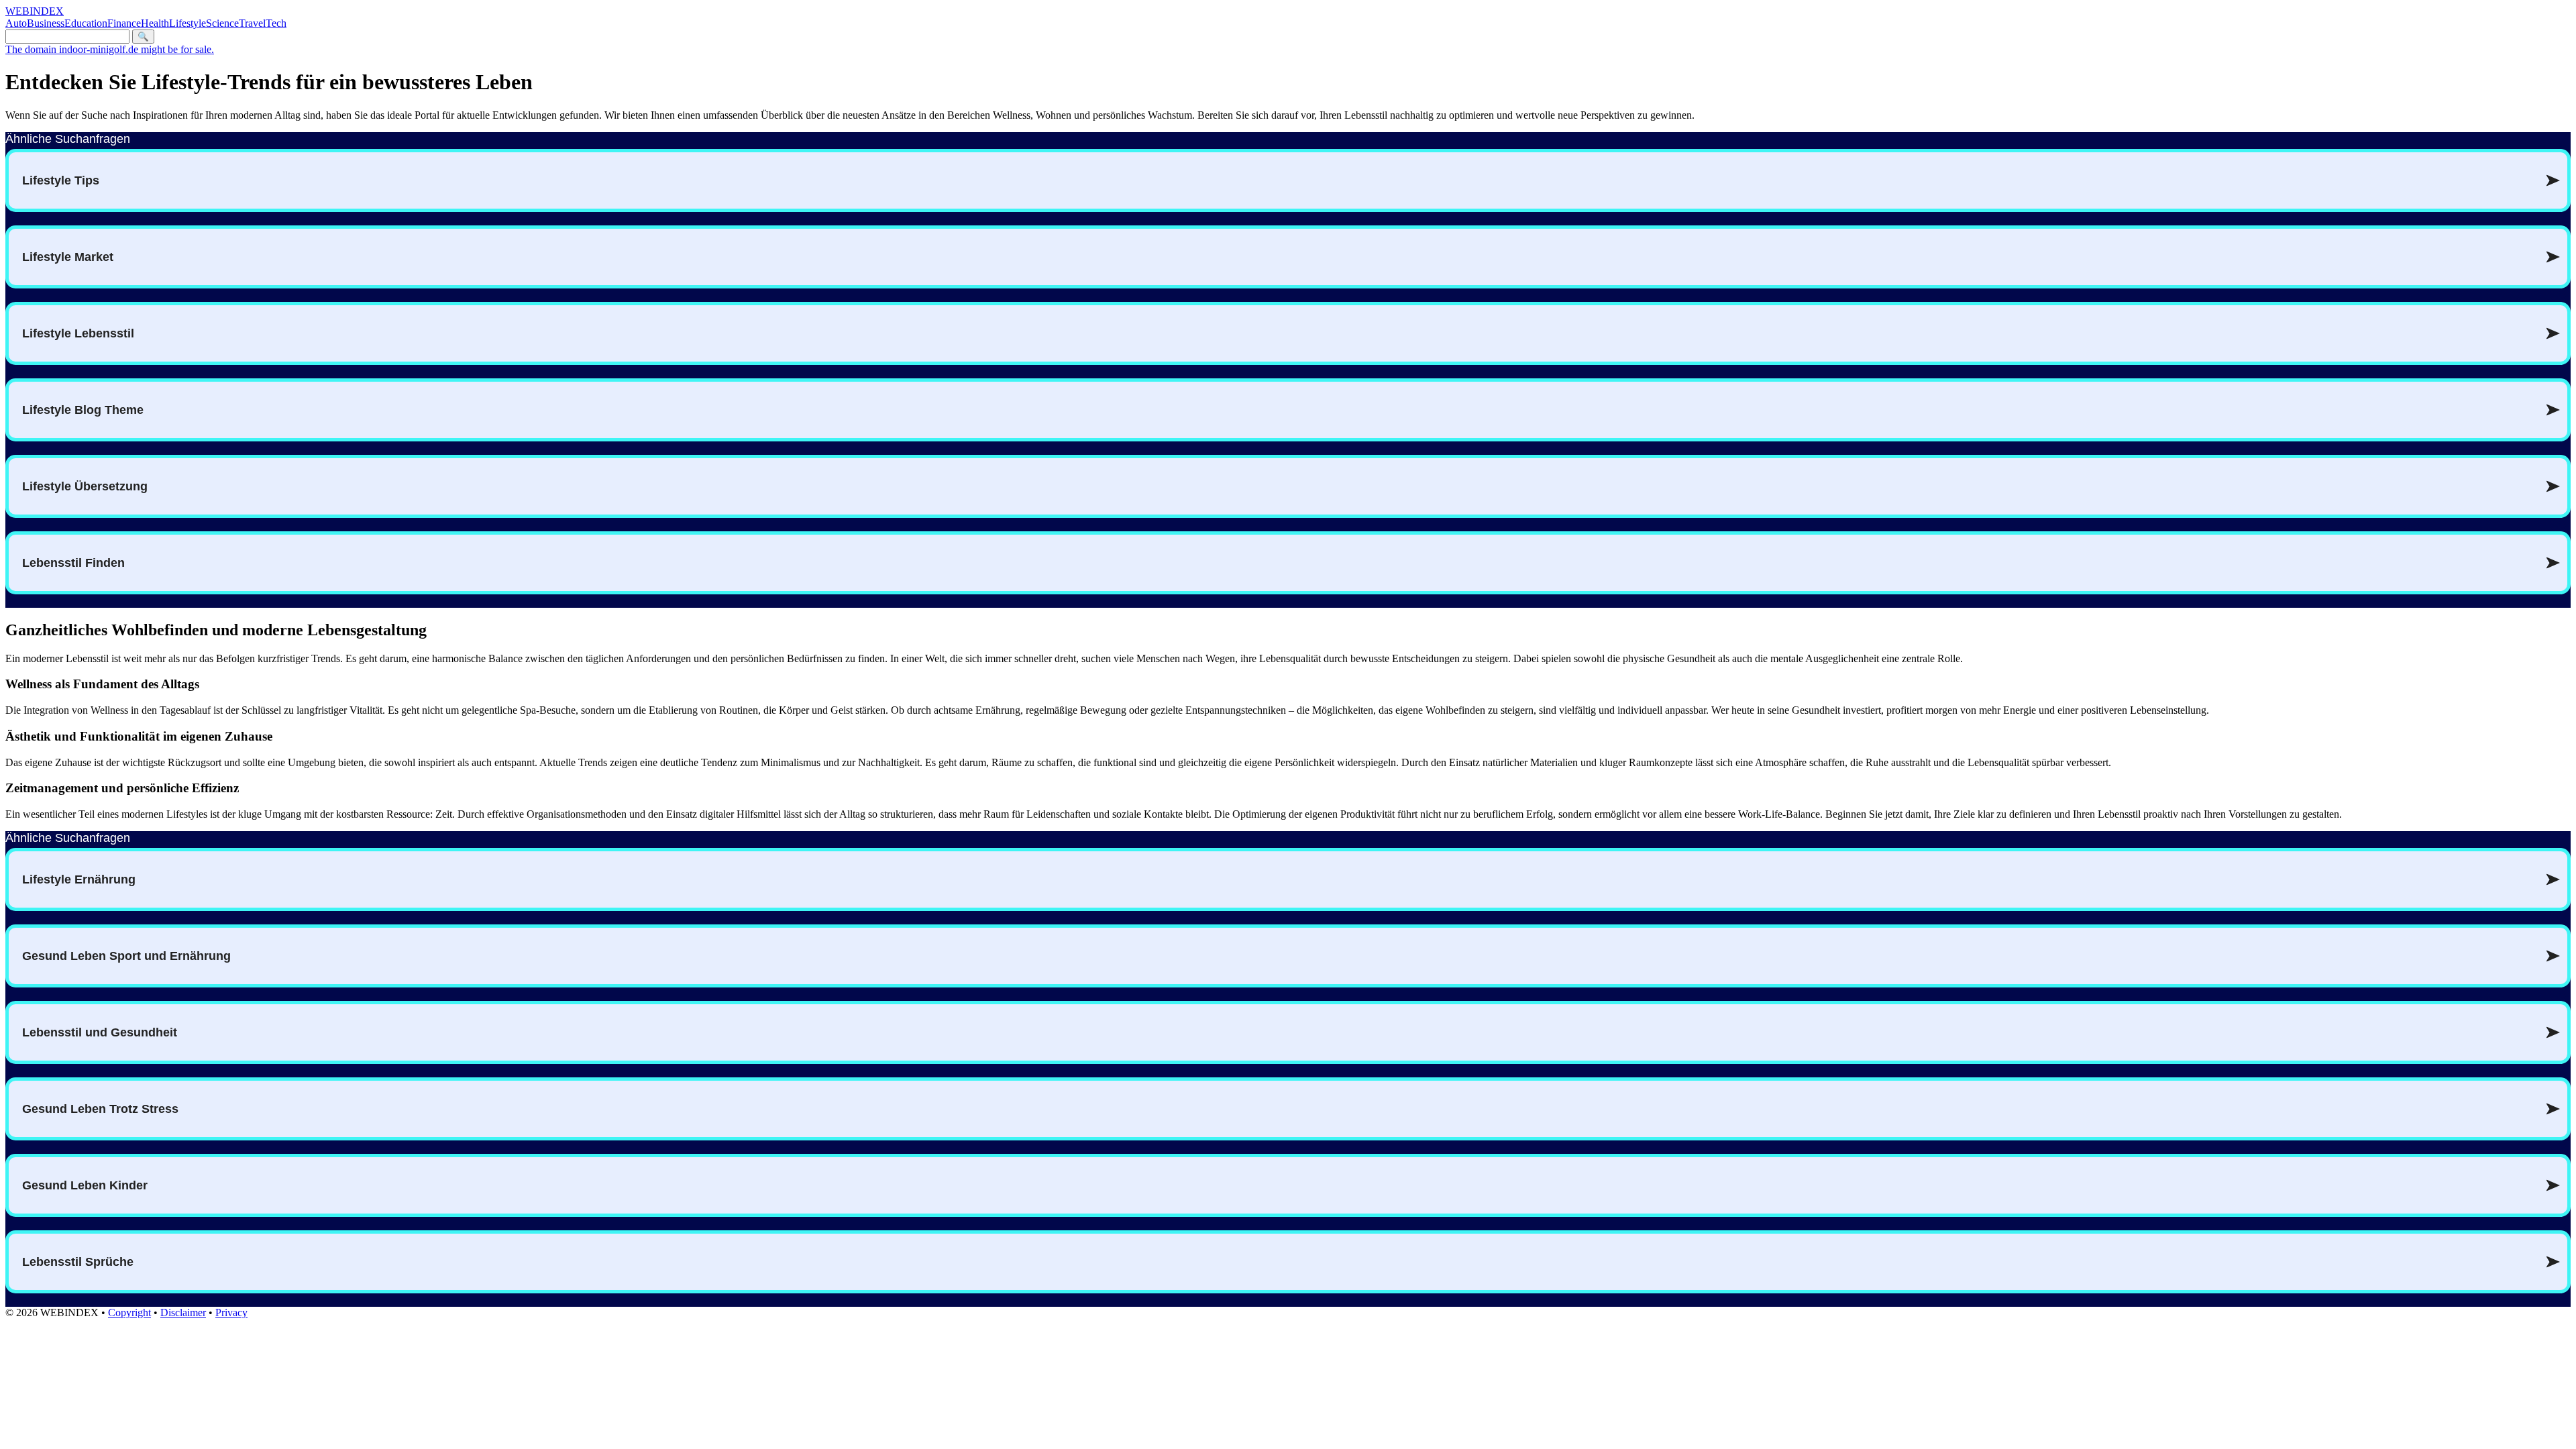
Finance (124, 23)
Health (155, 23)
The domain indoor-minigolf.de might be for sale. (110, 49)
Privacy (231, 1312)
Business (46, 23)
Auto (16, 23)
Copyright (129, 1312)
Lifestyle (187, 23)
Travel (252, 23)
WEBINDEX (35, 11)
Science (222, 23)
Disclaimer (183, 1312)
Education (86, 23)
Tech (276, 23)
